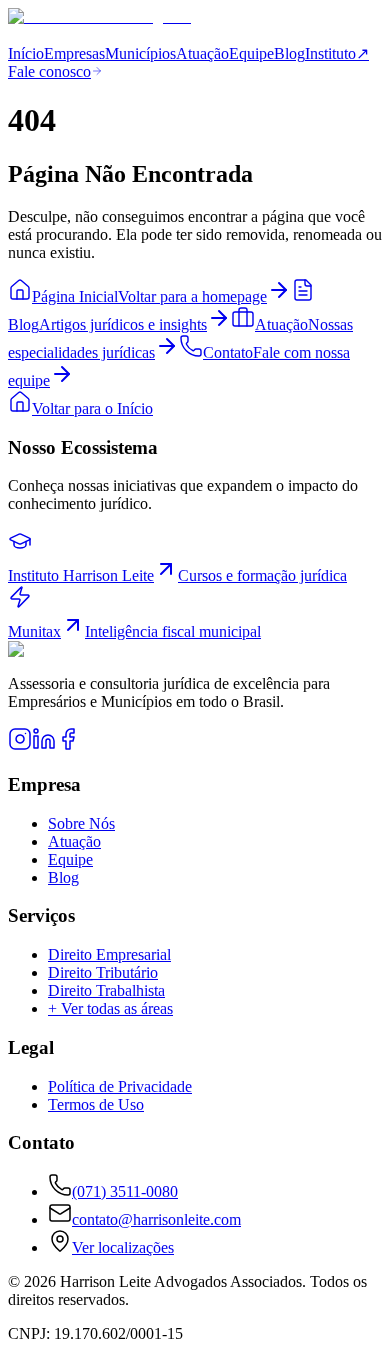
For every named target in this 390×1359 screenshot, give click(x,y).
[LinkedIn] (44, 745)
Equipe (251, 53)
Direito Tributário (103, 972)
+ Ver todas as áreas (110, 1008)
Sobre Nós (81, 823)
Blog (289, 53)
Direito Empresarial (109, 954)
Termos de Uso (96, 1104)
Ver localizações (123, 1247)
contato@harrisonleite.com (156, 1219)
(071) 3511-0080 (125, 1191)
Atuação (202, 53)
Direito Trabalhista (106, 990)
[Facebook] (68, 745)
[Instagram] (20, 745)
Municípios (140, 53)
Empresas (74, 53)
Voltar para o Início (92, 408)
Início (26, 53)
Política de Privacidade (120, 1086)
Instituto (337, 53)
